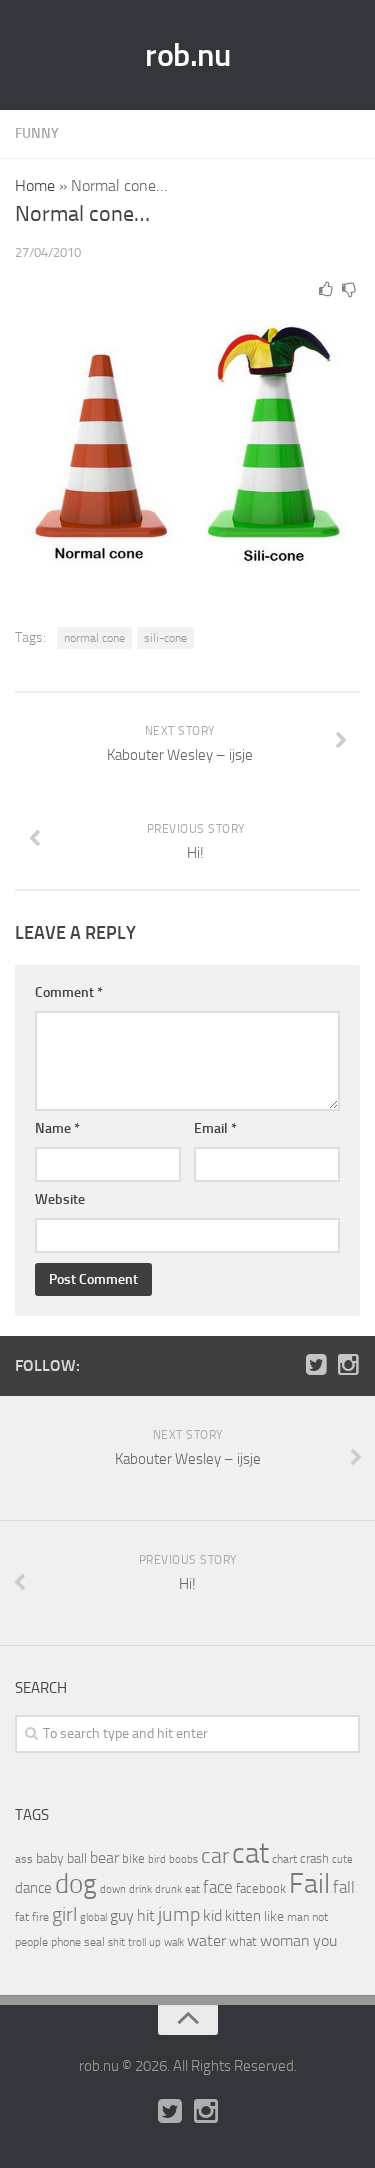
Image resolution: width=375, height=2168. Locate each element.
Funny (37, 133)
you (325, 1940)
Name (57, 1128)
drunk (168, 1889)
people (31, 1941)
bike (133, 1858)
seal (94, 1942)
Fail (309, 1883)
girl (64, 1914)
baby (50, 1858)
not (320, 1917)
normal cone (94, 638)
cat (250, 1853)
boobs (183, 1859)
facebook (261, 1888)
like (274, 1916)
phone (66, 1942)
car (215, 1856)
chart (284, 1859)
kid (212, 1915)
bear (104, 1857)
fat (22, 1917)
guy (122, 1915)
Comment (69, 992)
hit (146, 1915)
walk (174, 1942)
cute (342, 1859)
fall (344, 1887)
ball (77, 1858)
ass (24, 1859)
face (218, 1887)
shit (116, 1942)
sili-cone (165, 638)
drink (140, 1889)
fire (40, 1917)
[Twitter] (316, 1365)
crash (314, 1858)
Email (215, 1128)
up (155, 1942)
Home (35, 185)
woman (285, 1940)
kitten (243, 1916)
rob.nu (187, 55)
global (93, 1917)
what (243, 1941)
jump (179, 1914)
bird (157, 1859)
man (298, 1917)
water (206, 1940)
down (113, 1889)
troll (137, 1942)
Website (60, 1199)
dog (76, 1884)
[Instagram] (348, 1365)
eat (192, 1889)
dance (33, 1888)
